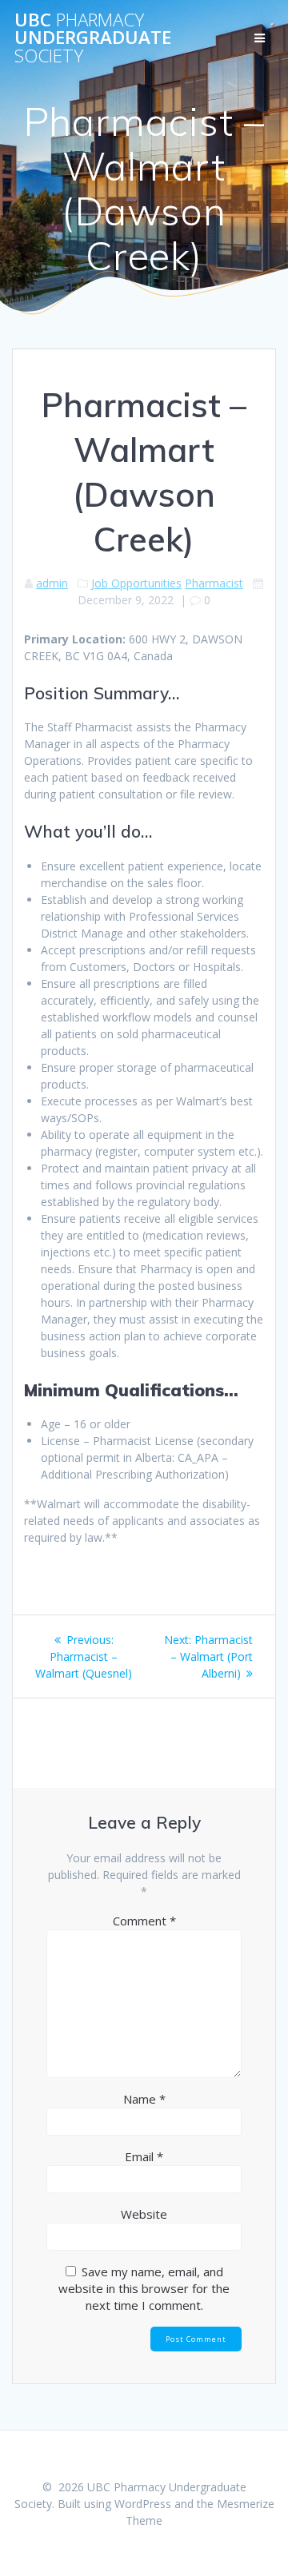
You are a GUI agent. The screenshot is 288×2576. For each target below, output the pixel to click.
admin (52, 583)
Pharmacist (214, 583)
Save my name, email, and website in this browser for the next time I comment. (144, 2288)
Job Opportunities (136, 583)
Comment (144, 1921)
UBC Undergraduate (93, 38)
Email (144, 2156)
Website (144, 2214)
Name (144, 2099)
